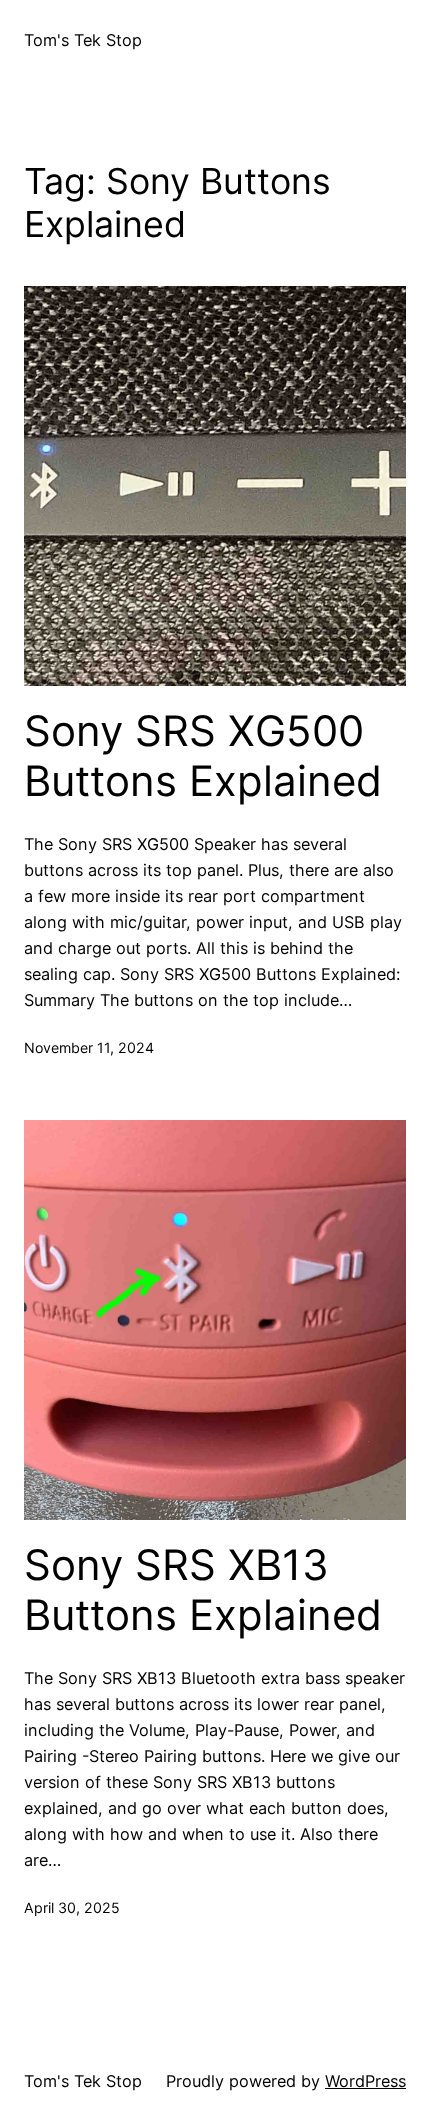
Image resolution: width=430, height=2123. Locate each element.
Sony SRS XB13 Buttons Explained (203, 1590)
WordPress (365, 2081)
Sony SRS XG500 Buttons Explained (203, 756)
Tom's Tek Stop (83, 40)
